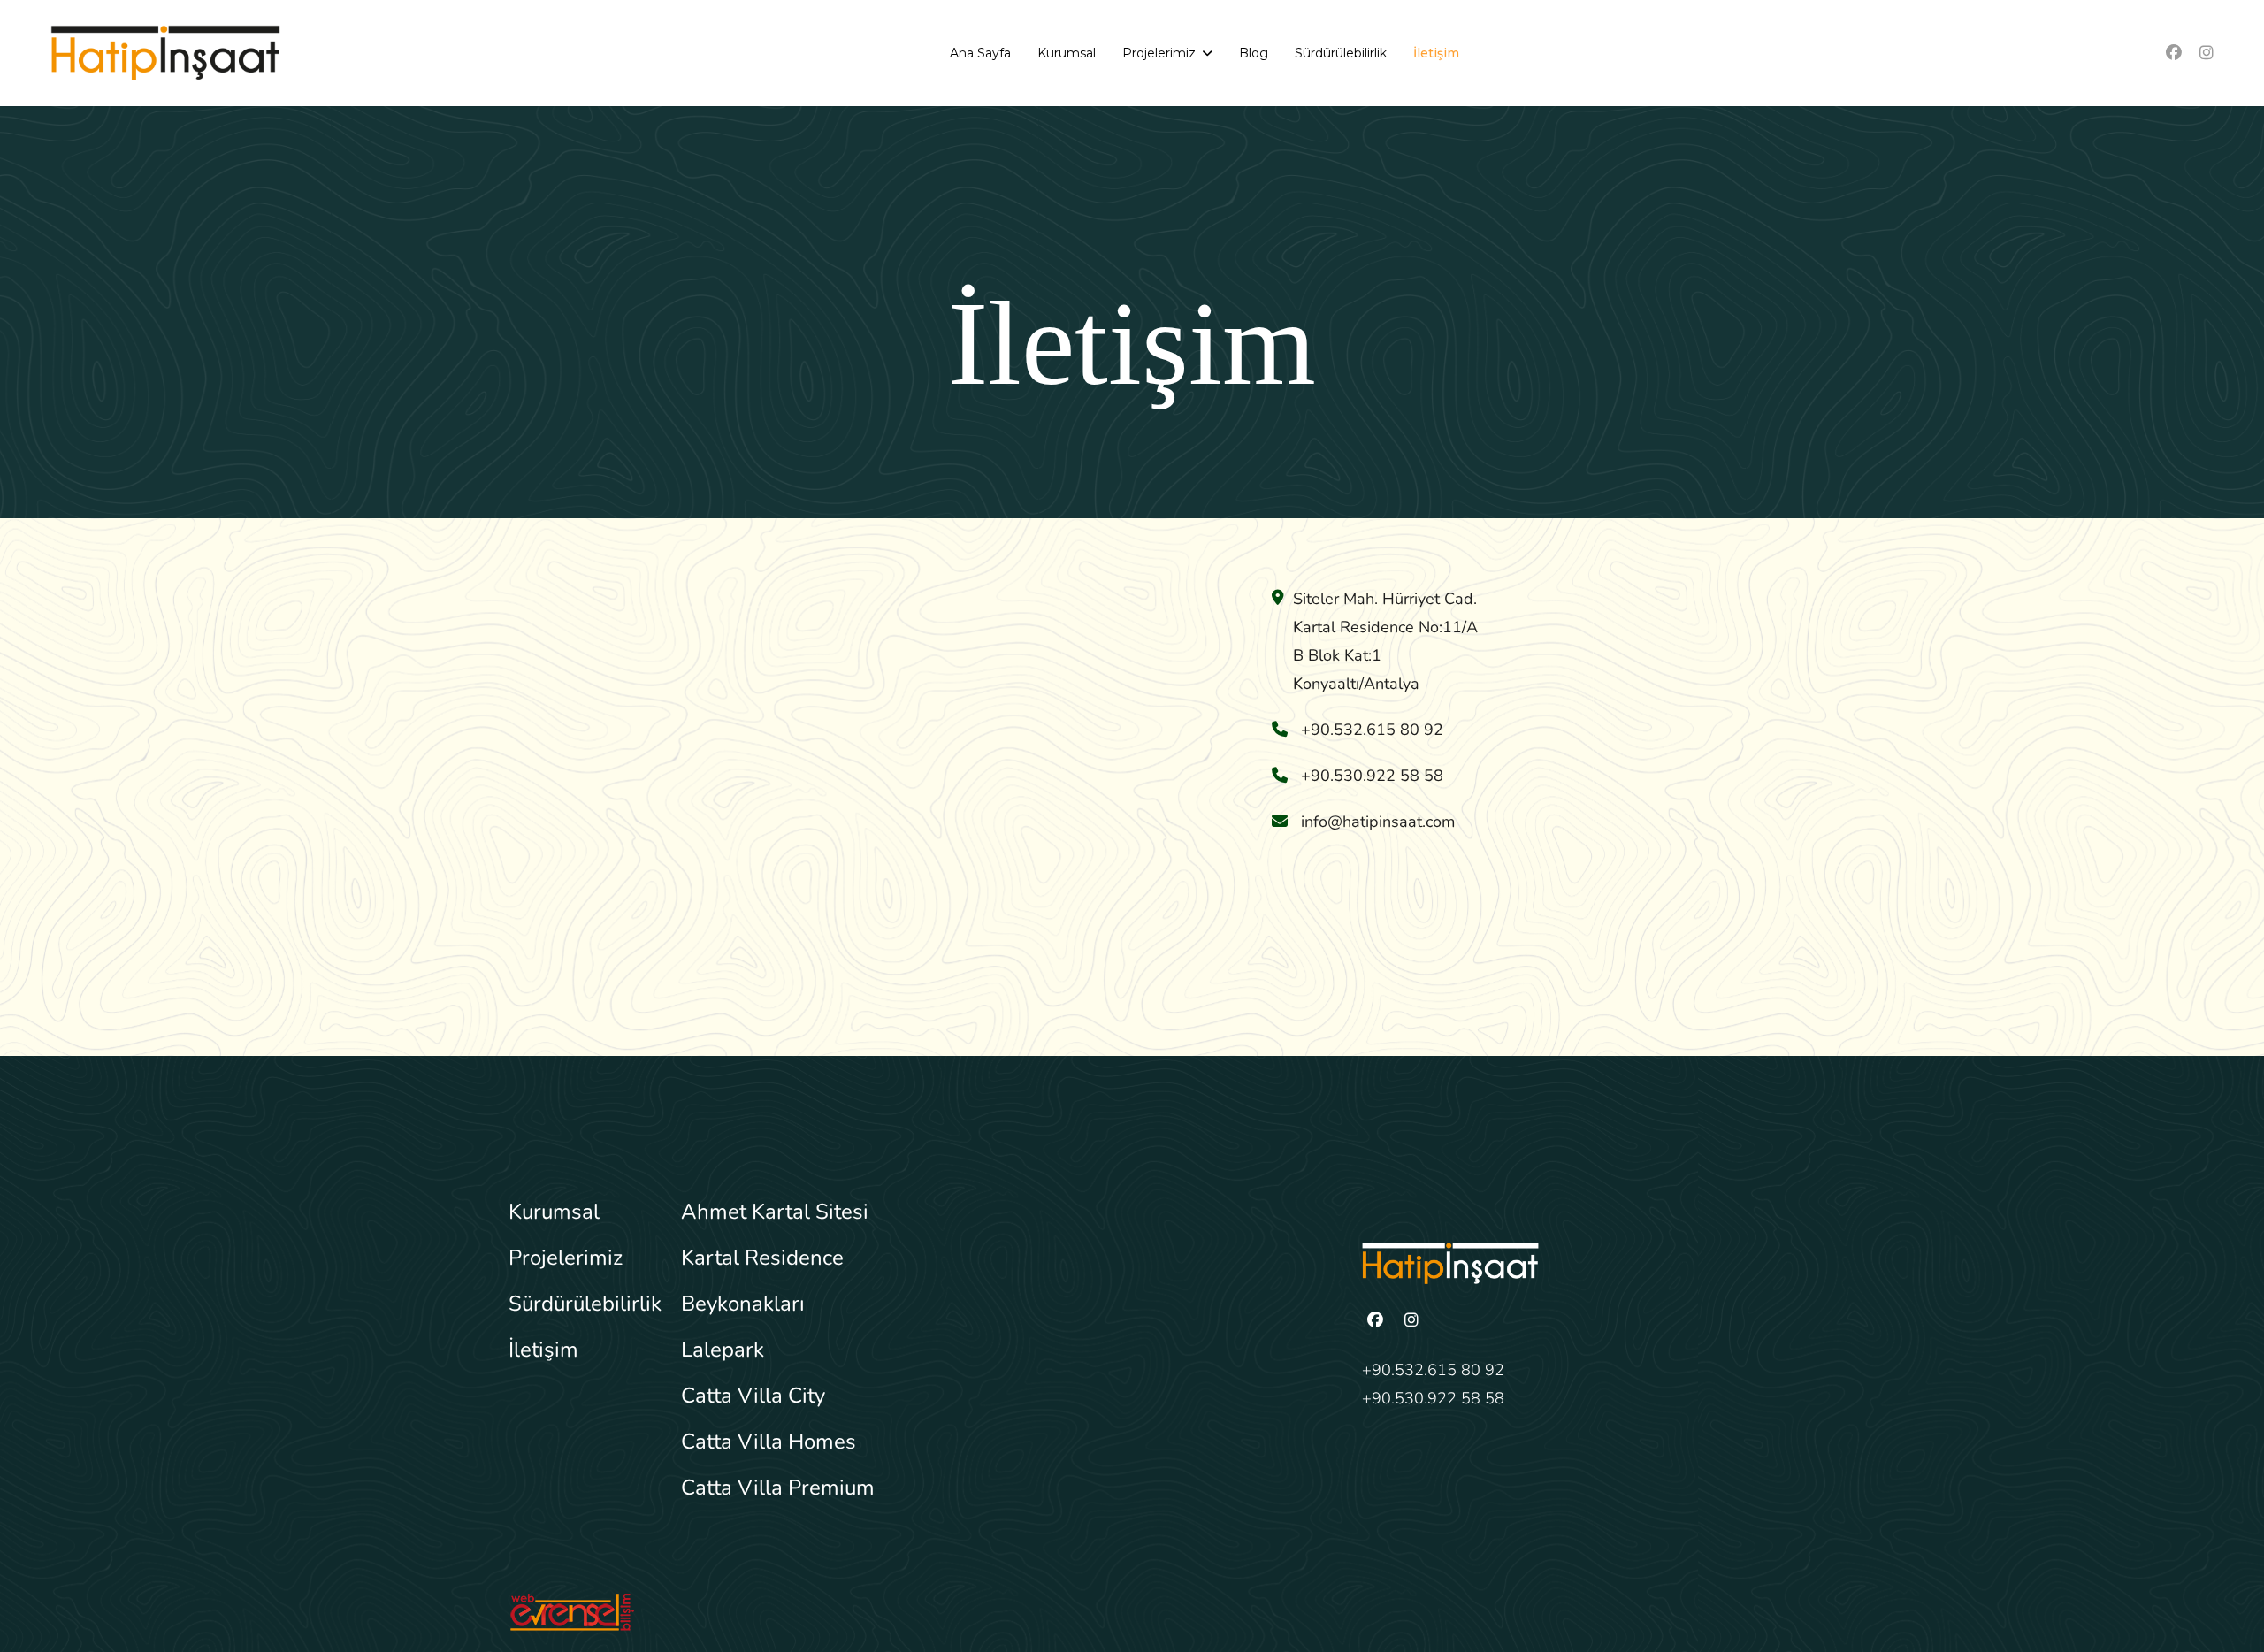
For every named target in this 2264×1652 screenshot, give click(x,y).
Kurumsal (1067, 53)
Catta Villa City (753, 1396)
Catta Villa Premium (778, 1488)
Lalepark (723, 1350)
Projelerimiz (1159, 53)
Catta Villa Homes (769, 1442)
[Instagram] (2207, 53)
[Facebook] (2174, 53)
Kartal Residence (762, 1258)
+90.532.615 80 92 (1433, 1370)
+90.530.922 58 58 (1433, 1398)
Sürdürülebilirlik (1341, 53)
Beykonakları (743, 1304)
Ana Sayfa (980, 53)
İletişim (1436, 53)
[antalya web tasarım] (814, 1612)
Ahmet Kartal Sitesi (775, 1212)
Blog (1254, 53)
